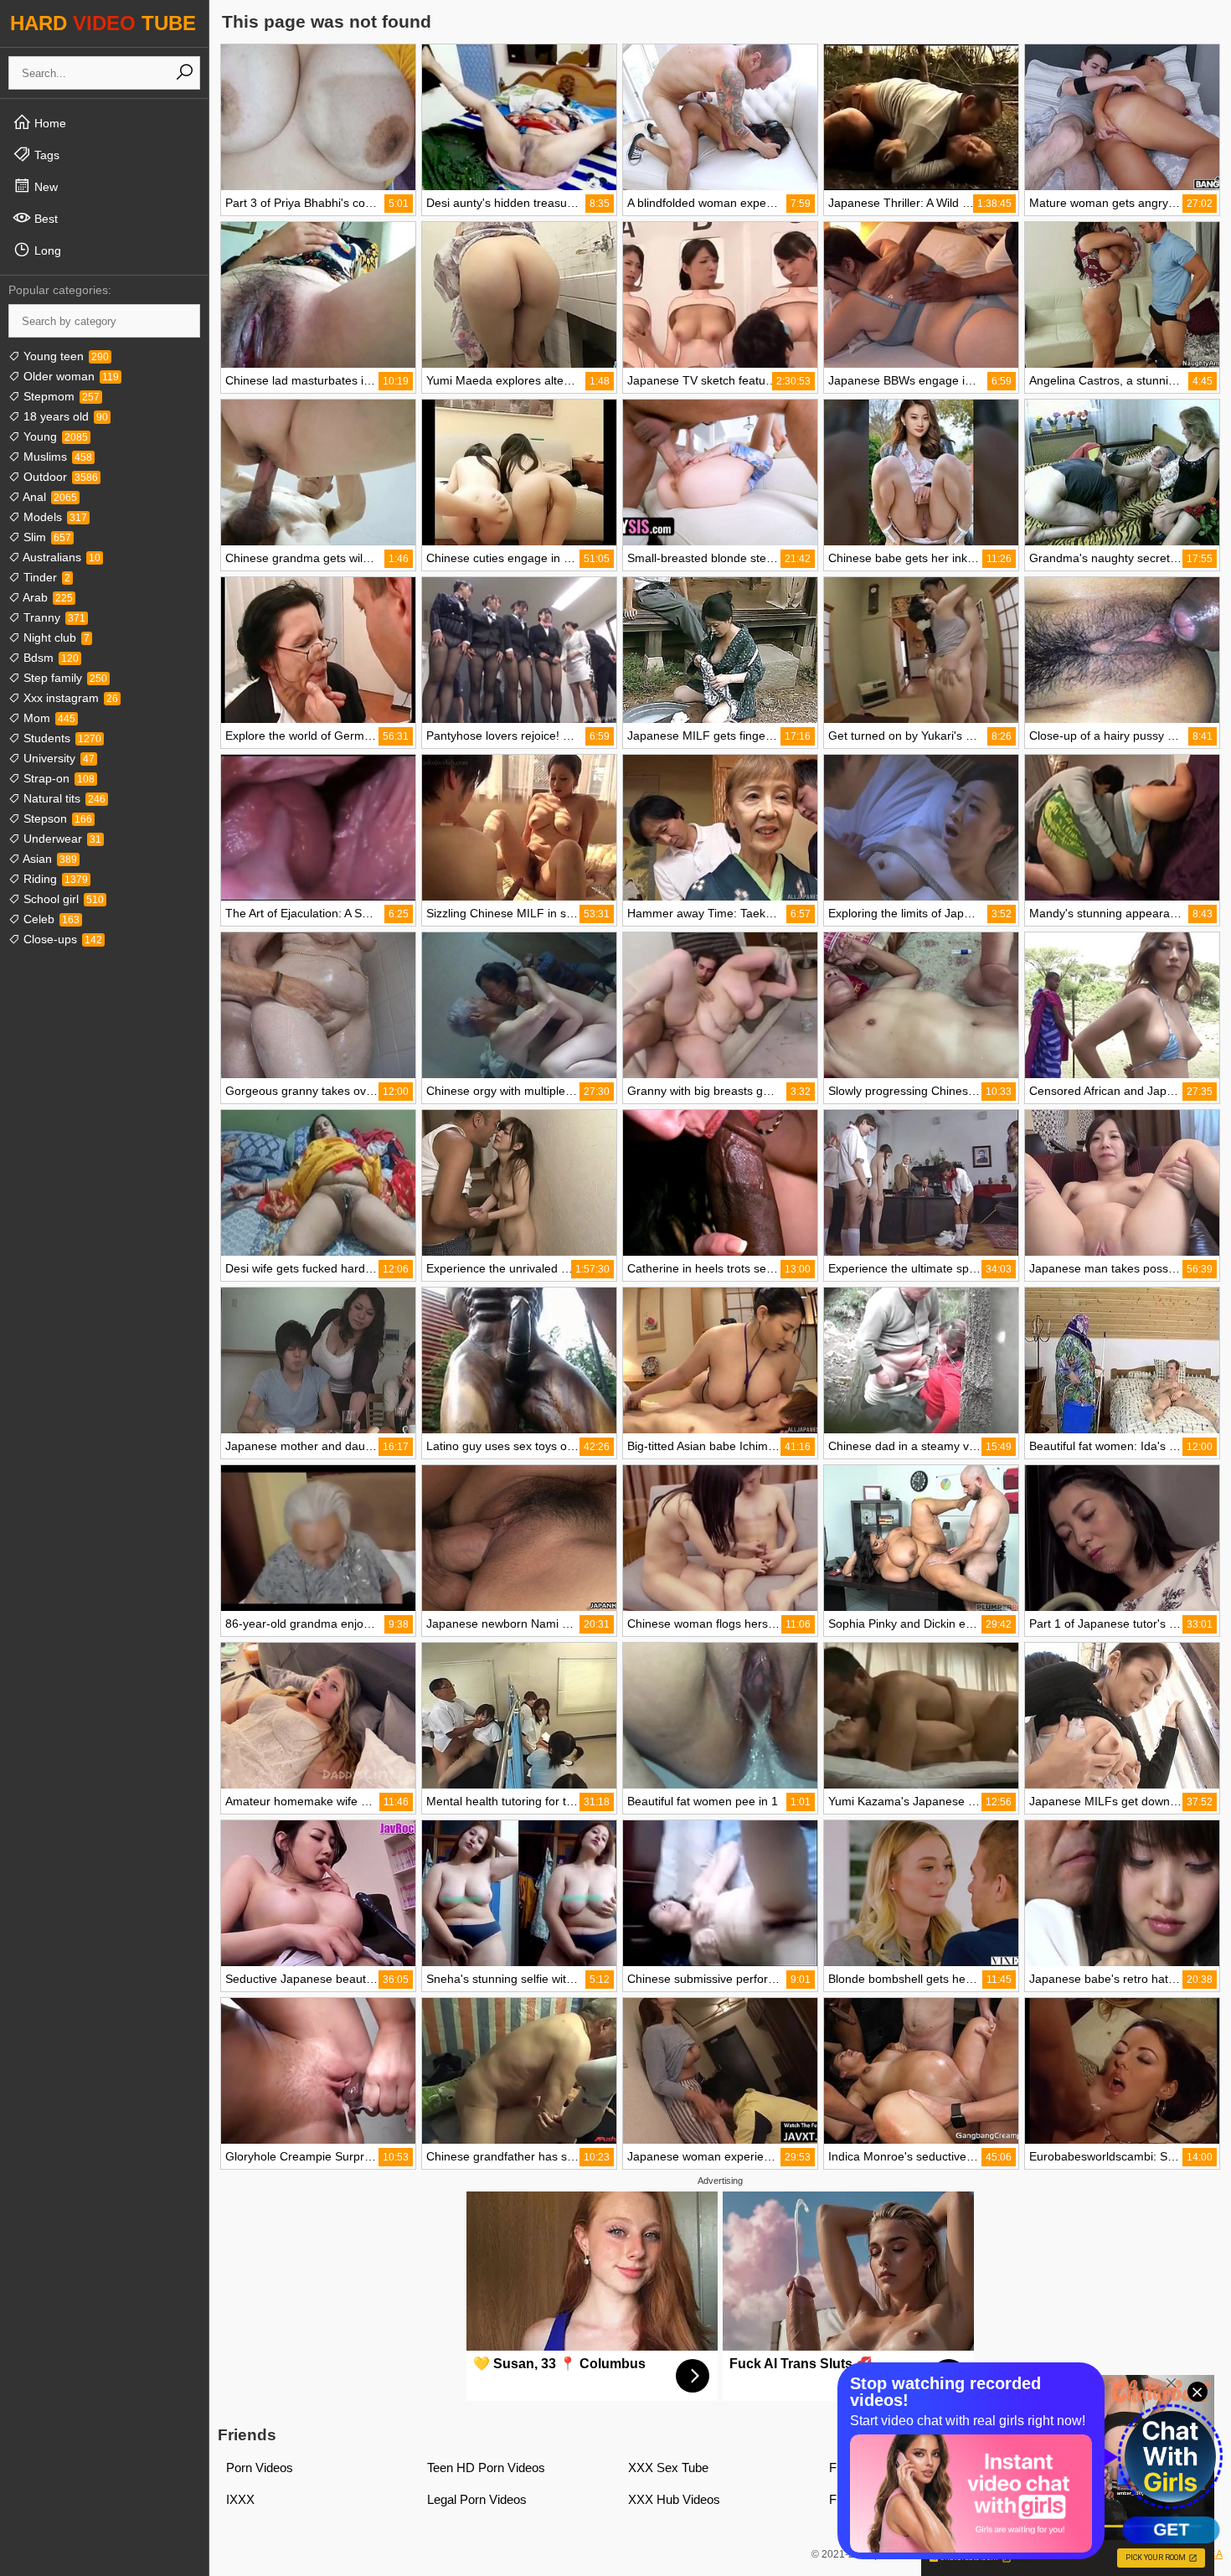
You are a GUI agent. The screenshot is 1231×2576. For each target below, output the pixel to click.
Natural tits (63, 798)
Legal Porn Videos (477, 2499)
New (44, 187)
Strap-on (57, 778)
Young (54, 436)
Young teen (64, 356)
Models (54, 517)
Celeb (50, 919)
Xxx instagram (69, 698)
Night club (55, 638)
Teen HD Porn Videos (486, 2468)
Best (44, 219)
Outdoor (59, 477)
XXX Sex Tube (668, 2468)
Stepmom (60, 396)
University (57, 758)
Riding (54, 879)
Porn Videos (260, 2468)
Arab (46, 597)
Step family (64, 678)
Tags (45, 155)
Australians (60, 557)
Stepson (56, 818)
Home (49, 123)
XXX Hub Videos (674, 2499)
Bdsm (49, 658)
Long (46, 250)
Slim (46, 537)
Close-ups (61, 939)
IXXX (240, 2499)
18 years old (64, 416)
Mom (48, 718)
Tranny (53, 617)
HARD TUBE (103, 23)
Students (61, 738)
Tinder (45, 577)
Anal (49, 497)
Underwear (61, 839)
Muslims (56, 457)
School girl (62, 899)
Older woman (70, 376)
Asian (49, 859)
